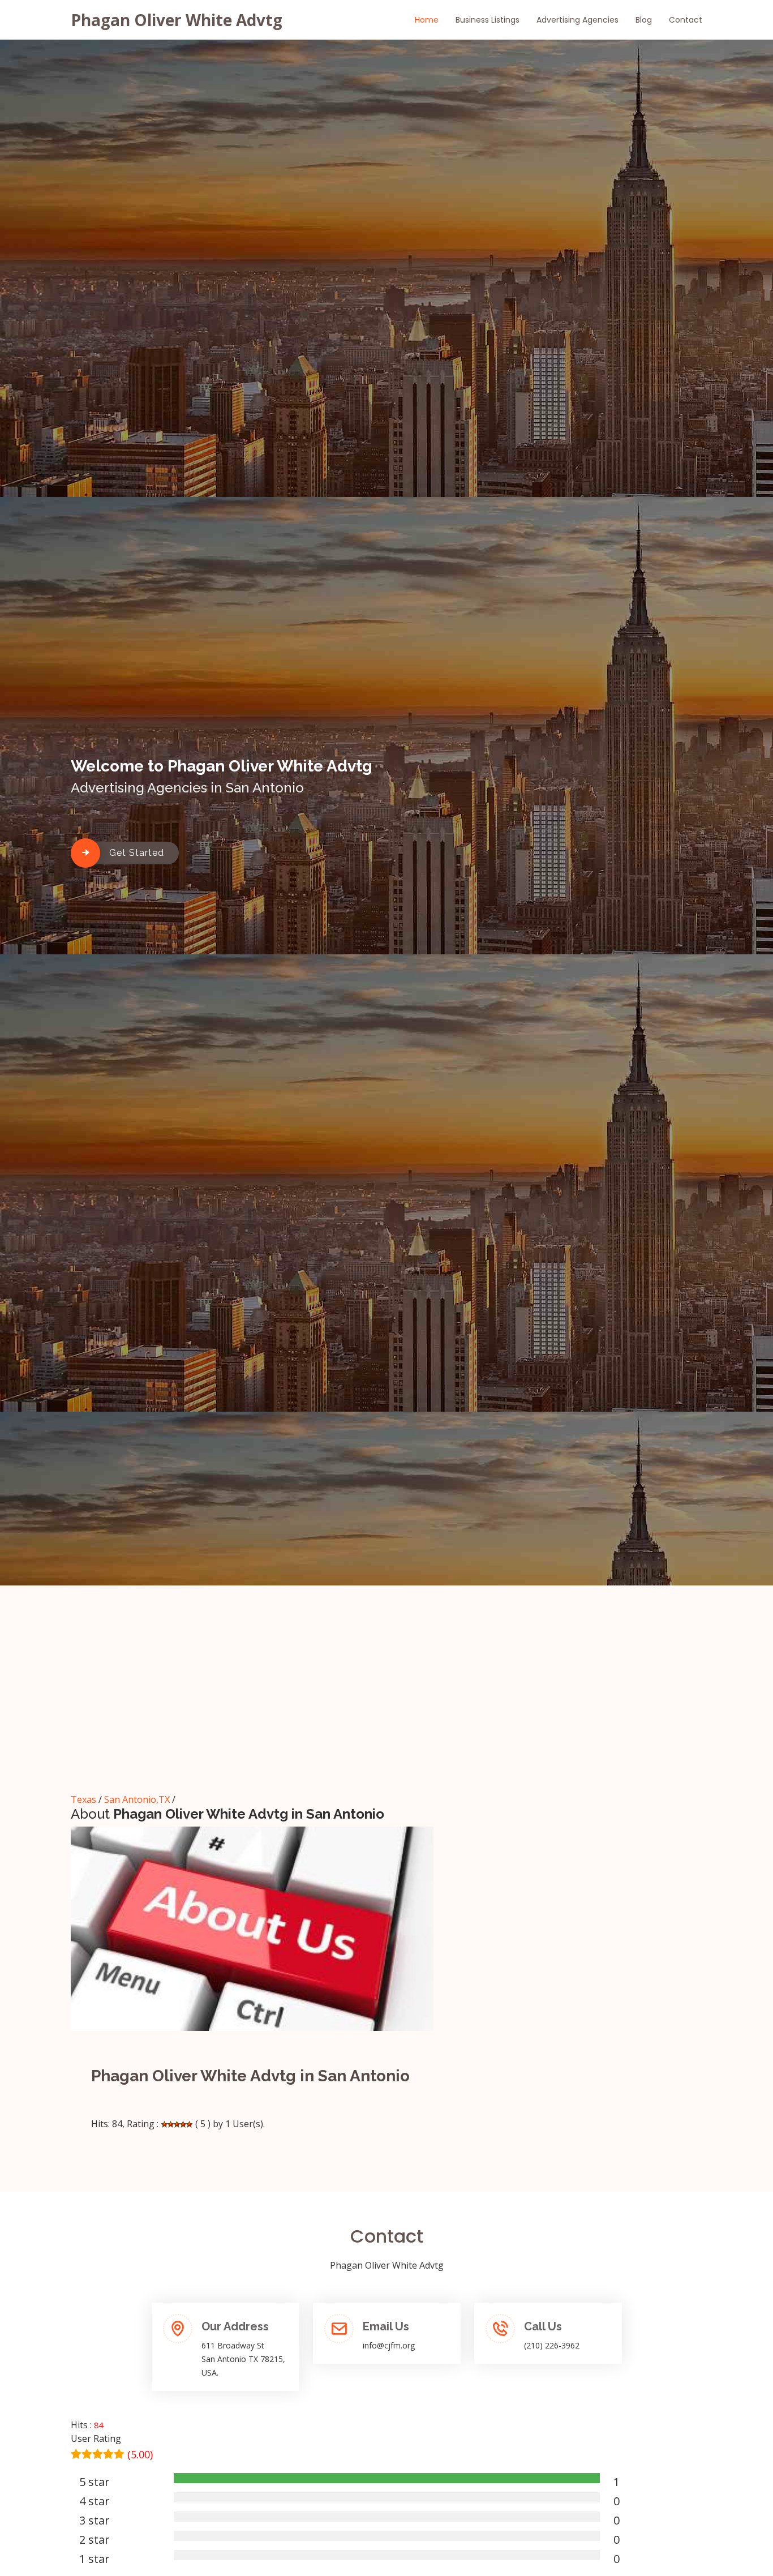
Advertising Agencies (577, 20)
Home (427, 20)
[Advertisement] (386, 1704)
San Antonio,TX (137, 1799)
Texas (83, 1799)
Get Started (137, 853)
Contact (686, 20)
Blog (644, 20)
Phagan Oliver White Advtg (177, 20)
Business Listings (488, 20)
